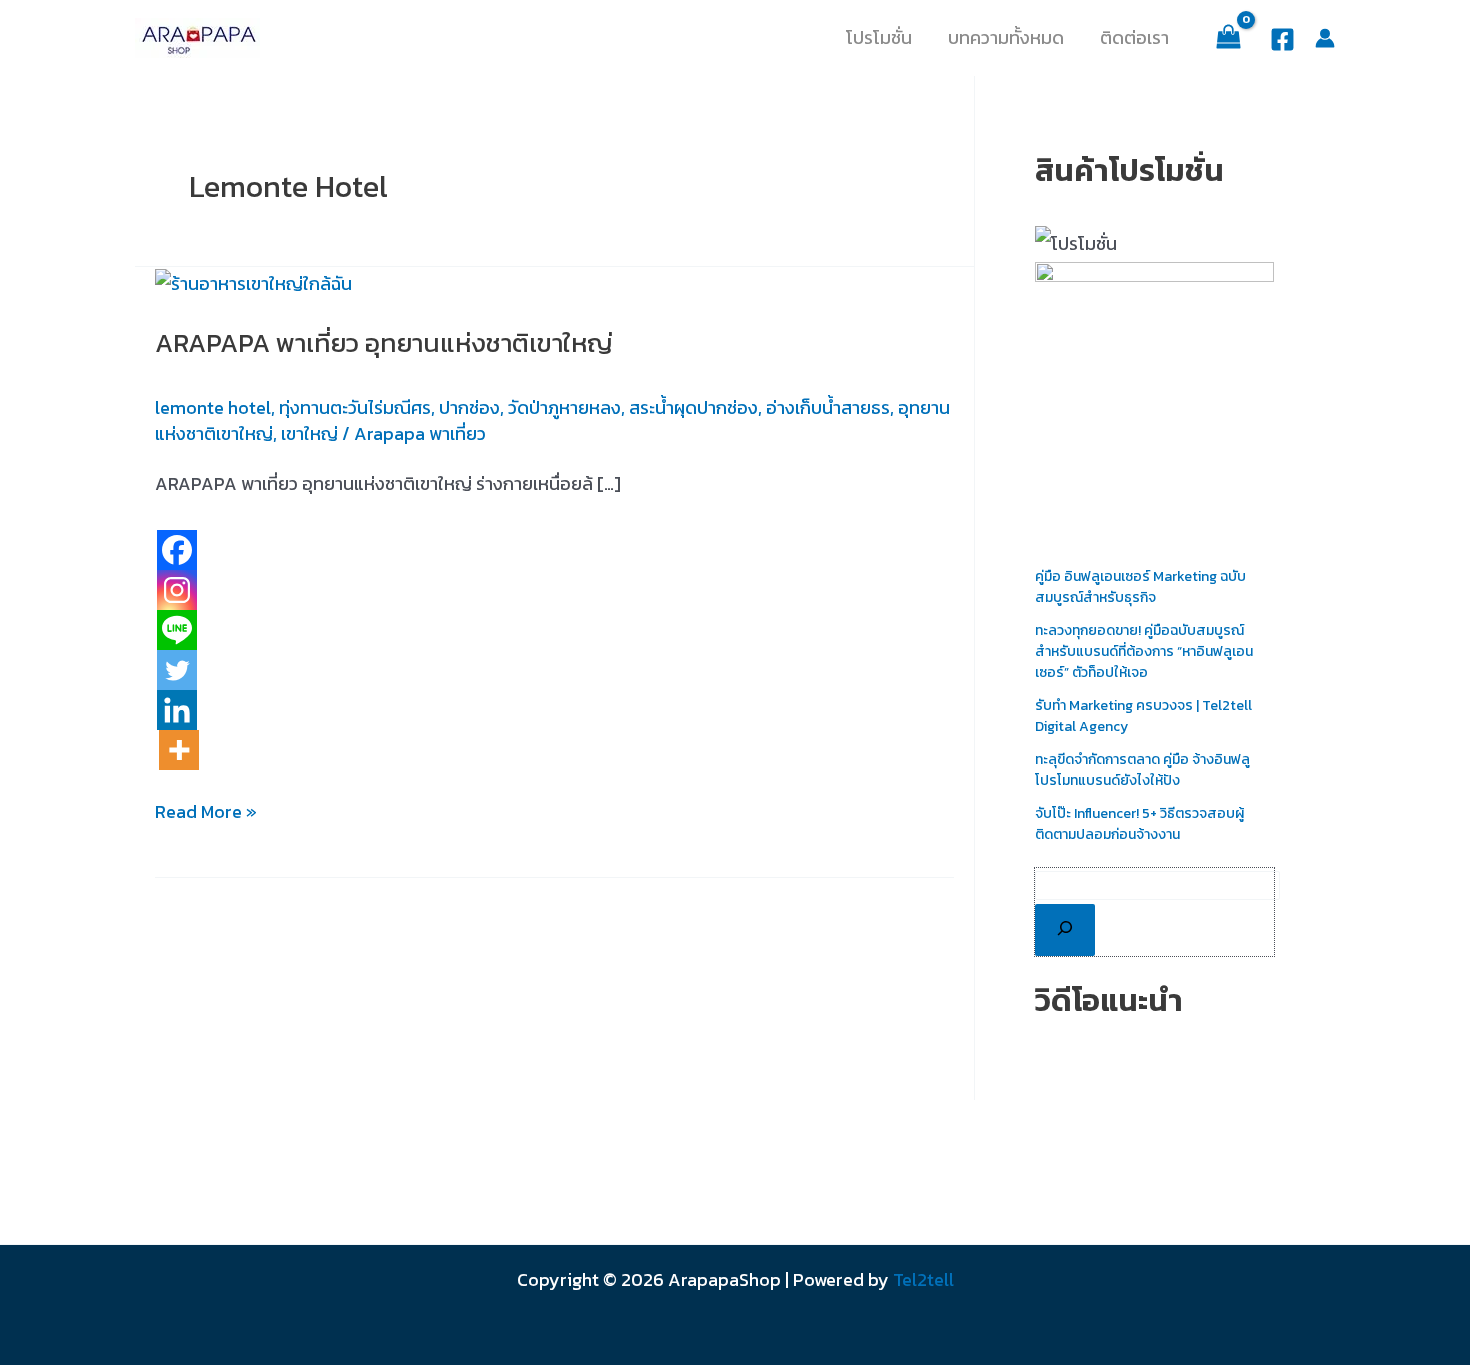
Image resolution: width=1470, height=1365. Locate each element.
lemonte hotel (213, 407)
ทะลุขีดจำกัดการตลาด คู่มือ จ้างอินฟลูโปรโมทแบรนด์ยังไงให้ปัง (1142, 770)
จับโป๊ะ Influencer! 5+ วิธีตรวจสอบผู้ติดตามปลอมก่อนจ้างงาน (1139, 824)
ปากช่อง (469, 407)
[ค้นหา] (1065, 930)
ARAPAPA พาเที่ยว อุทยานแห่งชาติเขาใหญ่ (384, 342)
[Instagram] (177, 590)
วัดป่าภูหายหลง (564, 407)
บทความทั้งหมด (1006, 38)
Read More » (206, 811)
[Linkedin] (177, 710)
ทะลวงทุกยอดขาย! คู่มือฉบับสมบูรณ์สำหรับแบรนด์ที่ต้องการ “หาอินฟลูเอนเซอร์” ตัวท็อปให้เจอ (1144, 651)
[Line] (177, 630)
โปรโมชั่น (879, 38)
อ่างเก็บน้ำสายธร (828, 407)
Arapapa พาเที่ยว (420, 433)
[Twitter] (177, 670)
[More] (179, 750)
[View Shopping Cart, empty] (1228, 37)
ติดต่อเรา (1134, 38)
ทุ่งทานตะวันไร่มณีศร (355, 407)
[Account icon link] (1325, 38)
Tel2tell (923, 1279)
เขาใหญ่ (309, 433)
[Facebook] (1282, 39)
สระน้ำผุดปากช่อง (693, 407)
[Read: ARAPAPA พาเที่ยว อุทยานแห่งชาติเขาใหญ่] (253, 281)
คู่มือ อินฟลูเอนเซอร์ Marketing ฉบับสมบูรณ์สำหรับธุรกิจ (1140, 587)
